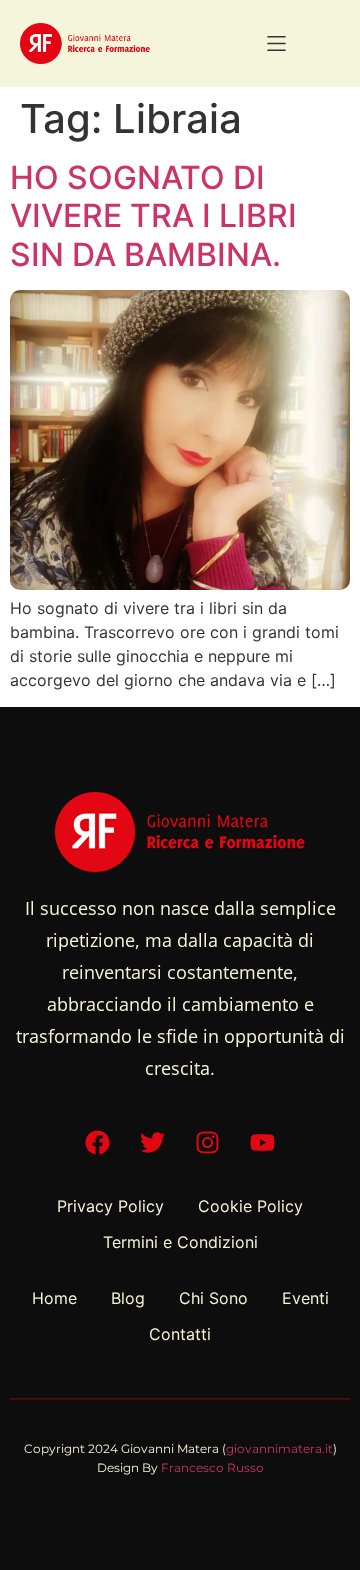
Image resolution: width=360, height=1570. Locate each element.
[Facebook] (98, 1143)
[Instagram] (208, 1143)
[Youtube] (263, 1143)
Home (54, 1298)
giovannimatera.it (279, 1448)
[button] (276, 43)
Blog (128, 1298)
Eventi (305, 1298)
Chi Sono (213, 1298)
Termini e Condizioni (180, 1242)
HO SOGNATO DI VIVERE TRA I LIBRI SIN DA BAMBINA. (153, 216)
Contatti (180, 1334)
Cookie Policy (250, 1206)
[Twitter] (153, 1143)
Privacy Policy (110, 1206)
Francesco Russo (212, 1467)
